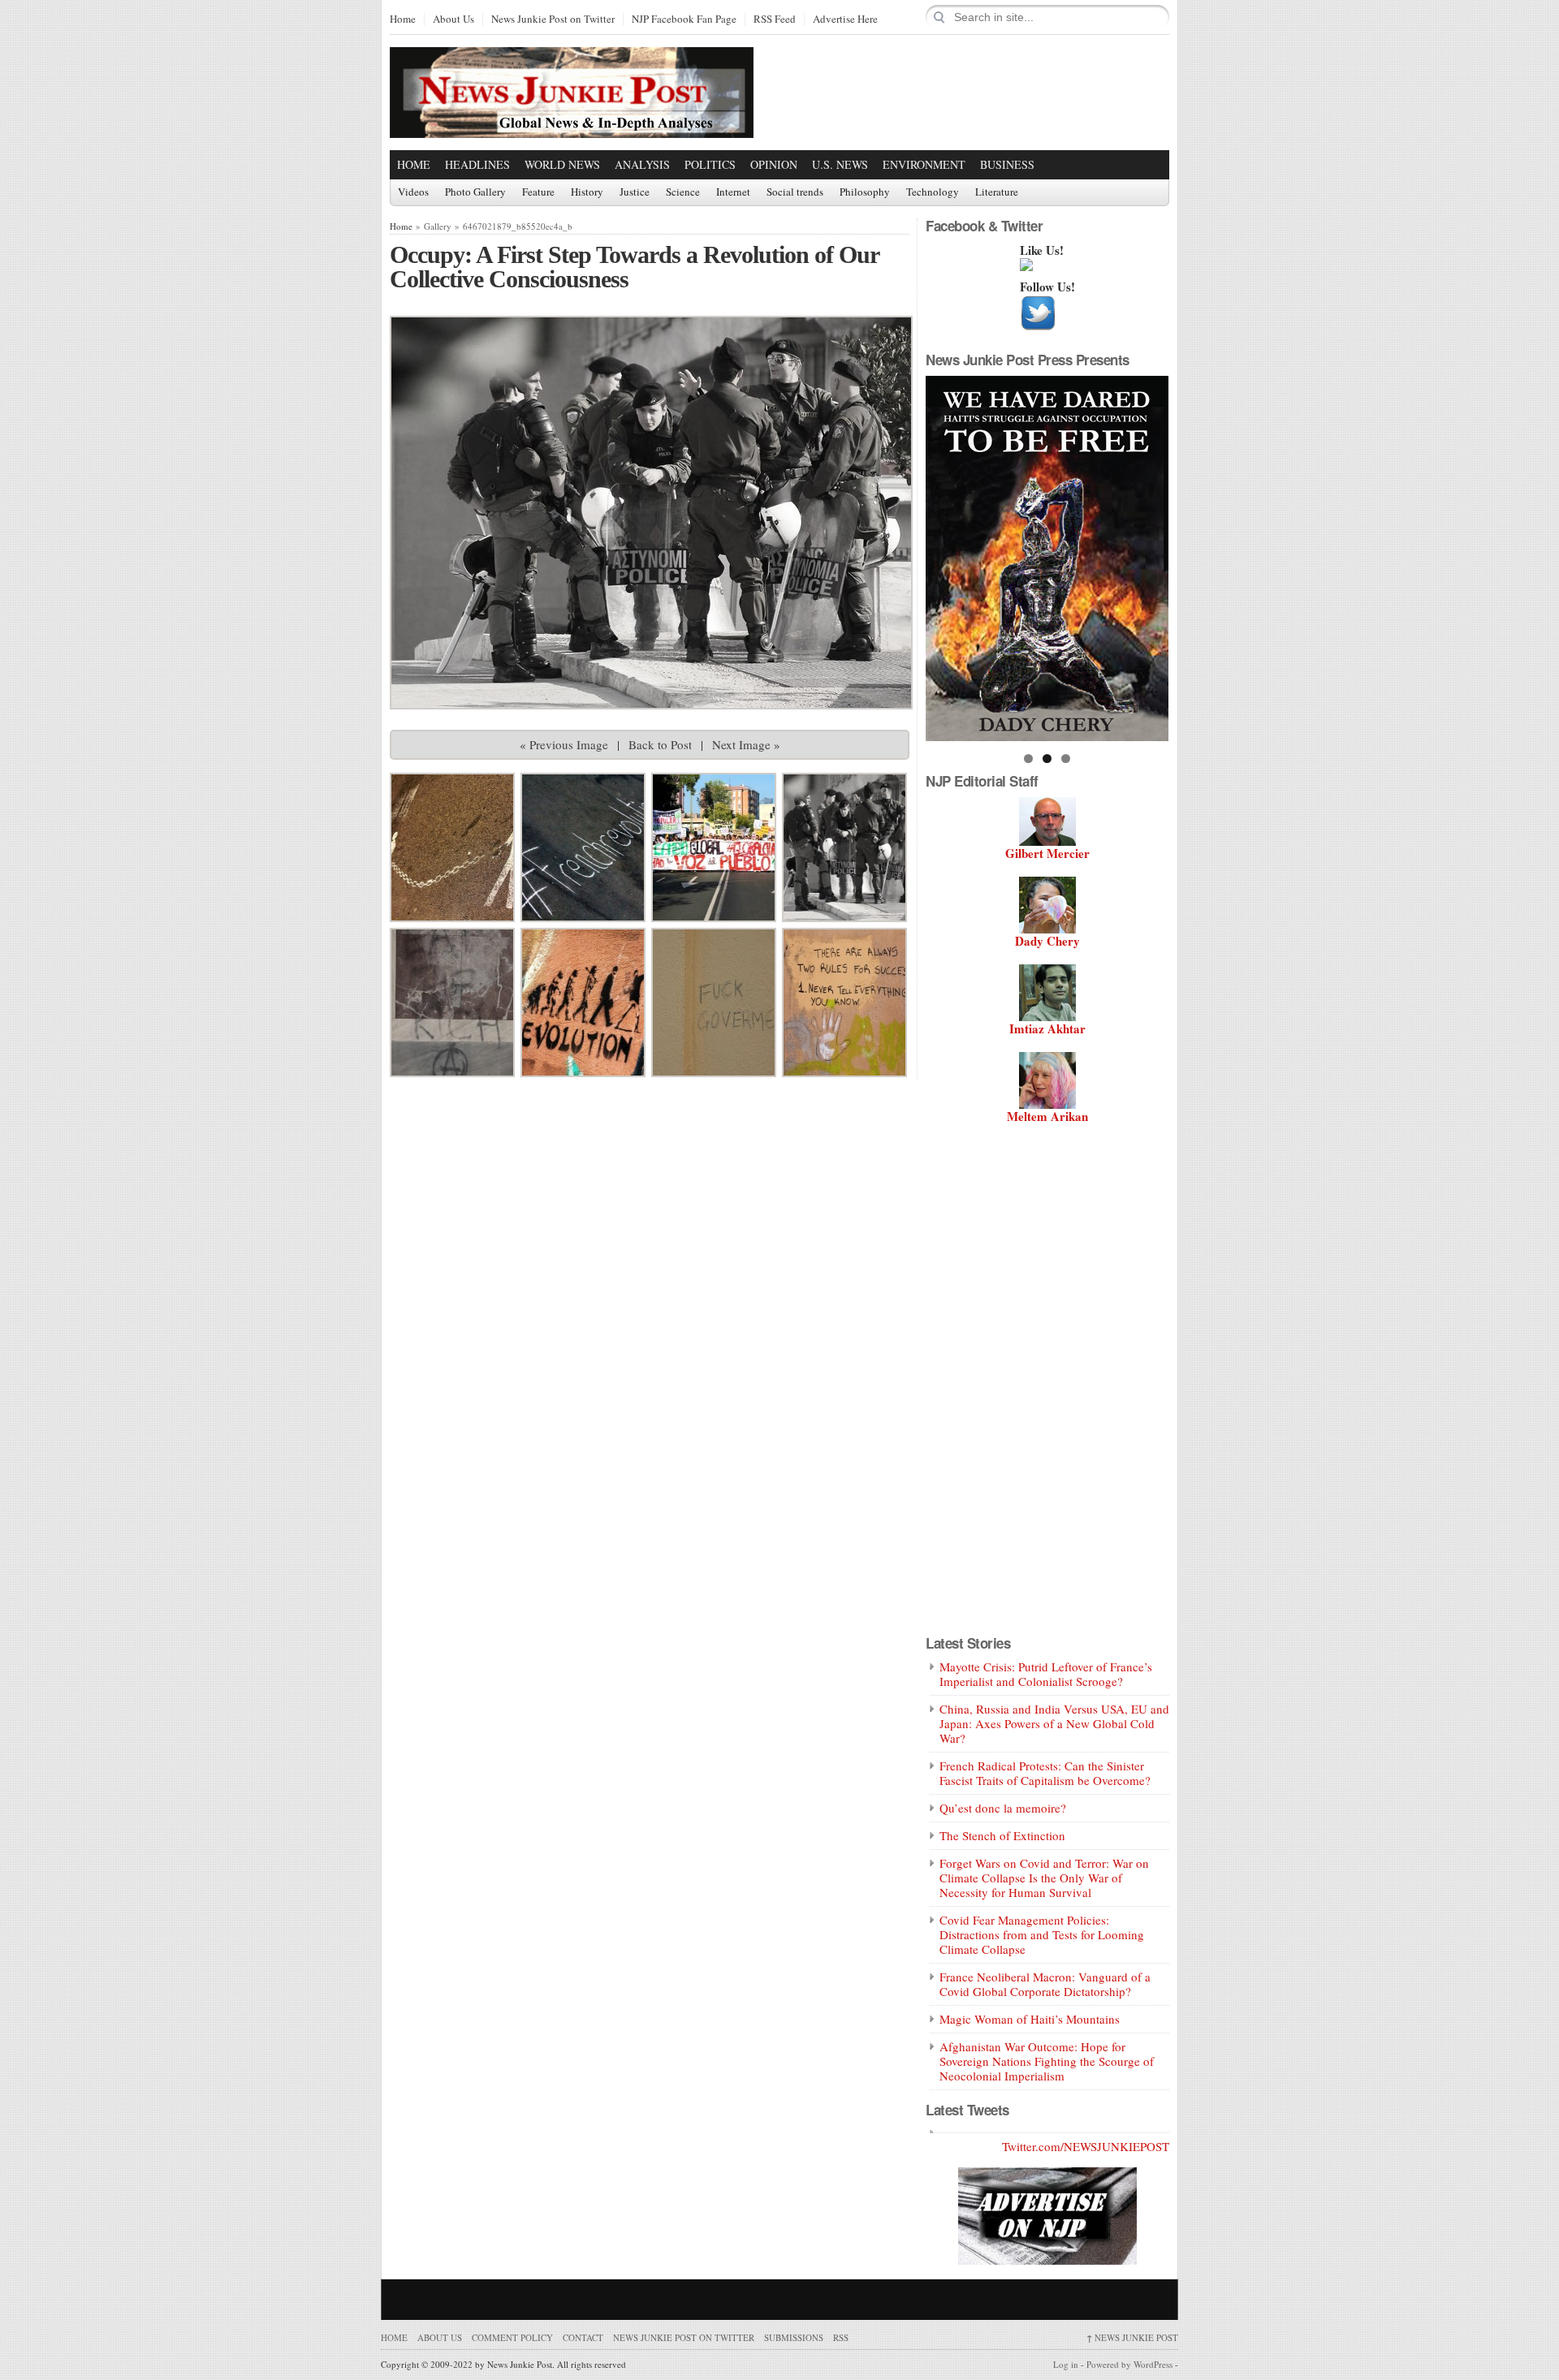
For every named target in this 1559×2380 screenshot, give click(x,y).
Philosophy (865, 192)
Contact (583, 2337)
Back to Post (660, 744)
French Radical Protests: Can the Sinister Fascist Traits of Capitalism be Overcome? (1045, 1773)
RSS (841, 2337)
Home (403, 19)
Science (683, 192)
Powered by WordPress (1129, 2364)
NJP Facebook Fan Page (684, 19)
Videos (413, 192)
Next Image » (746, 744)
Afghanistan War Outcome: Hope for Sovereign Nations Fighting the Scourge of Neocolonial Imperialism (1047, 2061)
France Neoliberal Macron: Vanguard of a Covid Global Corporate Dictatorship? (1045, 1984)
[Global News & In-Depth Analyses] (572, 124)
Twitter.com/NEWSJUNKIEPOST (1086, 2146)
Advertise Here (845, 19)
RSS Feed (775, 19)
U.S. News (840, 164)
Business (1007, 164)
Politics (710, 164)
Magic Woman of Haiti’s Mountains (1030, 2019)
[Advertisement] (979, 92)
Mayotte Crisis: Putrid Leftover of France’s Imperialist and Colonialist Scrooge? (1046, 1674)
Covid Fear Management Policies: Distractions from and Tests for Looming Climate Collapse (1042, 1934)
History (587, 192)
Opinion (774, 164)
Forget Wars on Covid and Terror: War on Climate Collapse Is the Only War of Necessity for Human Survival (1044, 1878)
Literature (997, 192)
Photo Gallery (475, 192)
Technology (933, 192)
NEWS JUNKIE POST (1132, 2337)
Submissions (794, 2337)
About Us (453, 19)
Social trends (795, 192)
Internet (733, 192)
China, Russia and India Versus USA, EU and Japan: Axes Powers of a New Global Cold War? (1054, 1723)
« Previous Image (564, 744)
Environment (924, 164)
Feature (538, 192)
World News (562, 164)
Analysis (642, 164)
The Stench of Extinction (1002, 1835)
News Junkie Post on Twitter (553, 19)
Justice (635, 192)
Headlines (477, 164)
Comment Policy (512, 2337)
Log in (1066, 2364)
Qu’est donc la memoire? (1003, 1808)
